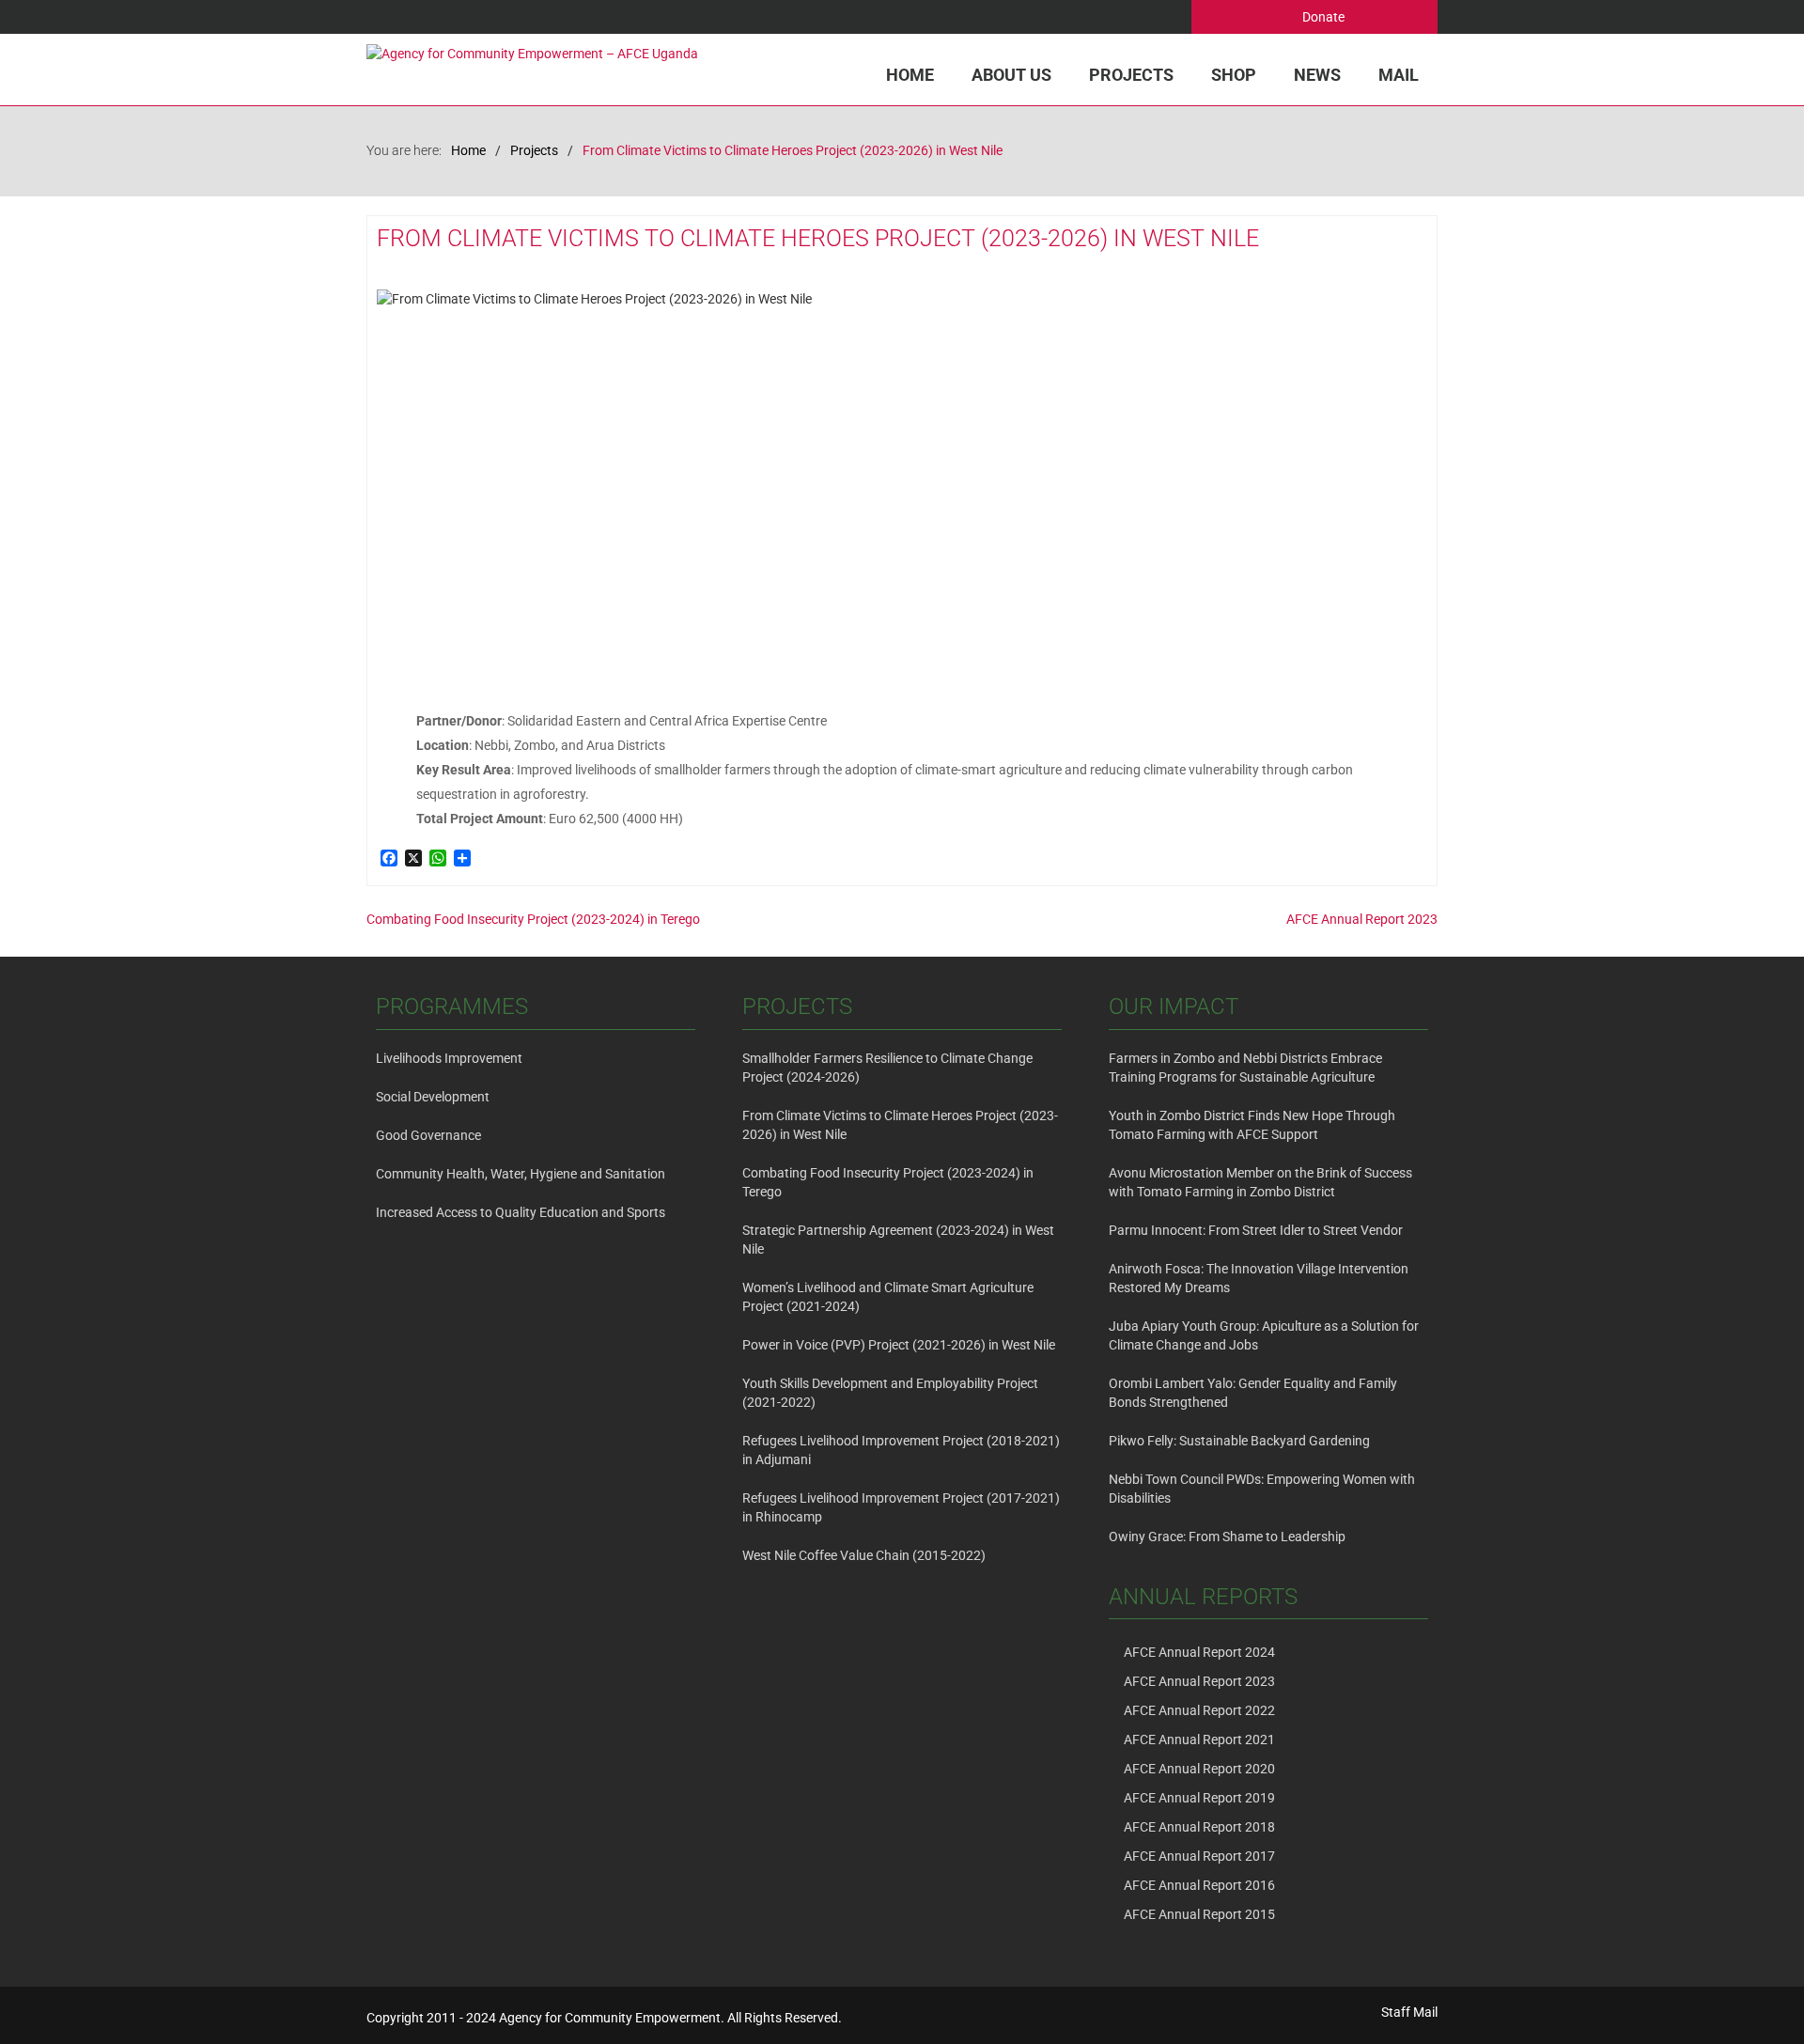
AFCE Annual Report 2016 (1199, 1885)
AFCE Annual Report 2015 (1199, 1914)
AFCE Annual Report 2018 (1199, 1827)
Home (910, 75)
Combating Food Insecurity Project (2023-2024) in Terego (533, 919)
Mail (1399, 75)
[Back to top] (1751, 1991)
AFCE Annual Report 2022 (1199, 1710)
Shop (1234, 75)
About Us (1011, 75)
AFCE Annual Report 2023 (1362, 919)
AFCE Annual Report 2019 (1199, 1798)
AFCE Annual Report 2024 (1199, 1652)
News (1317, 75)
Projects (1131, 75)
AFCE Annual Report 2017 (1199, 1856)
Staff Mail (1409, 2012)
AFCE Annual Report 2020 (1199, 1769)
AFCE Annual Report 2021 (1199, 1740)
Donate (1322, 17)
